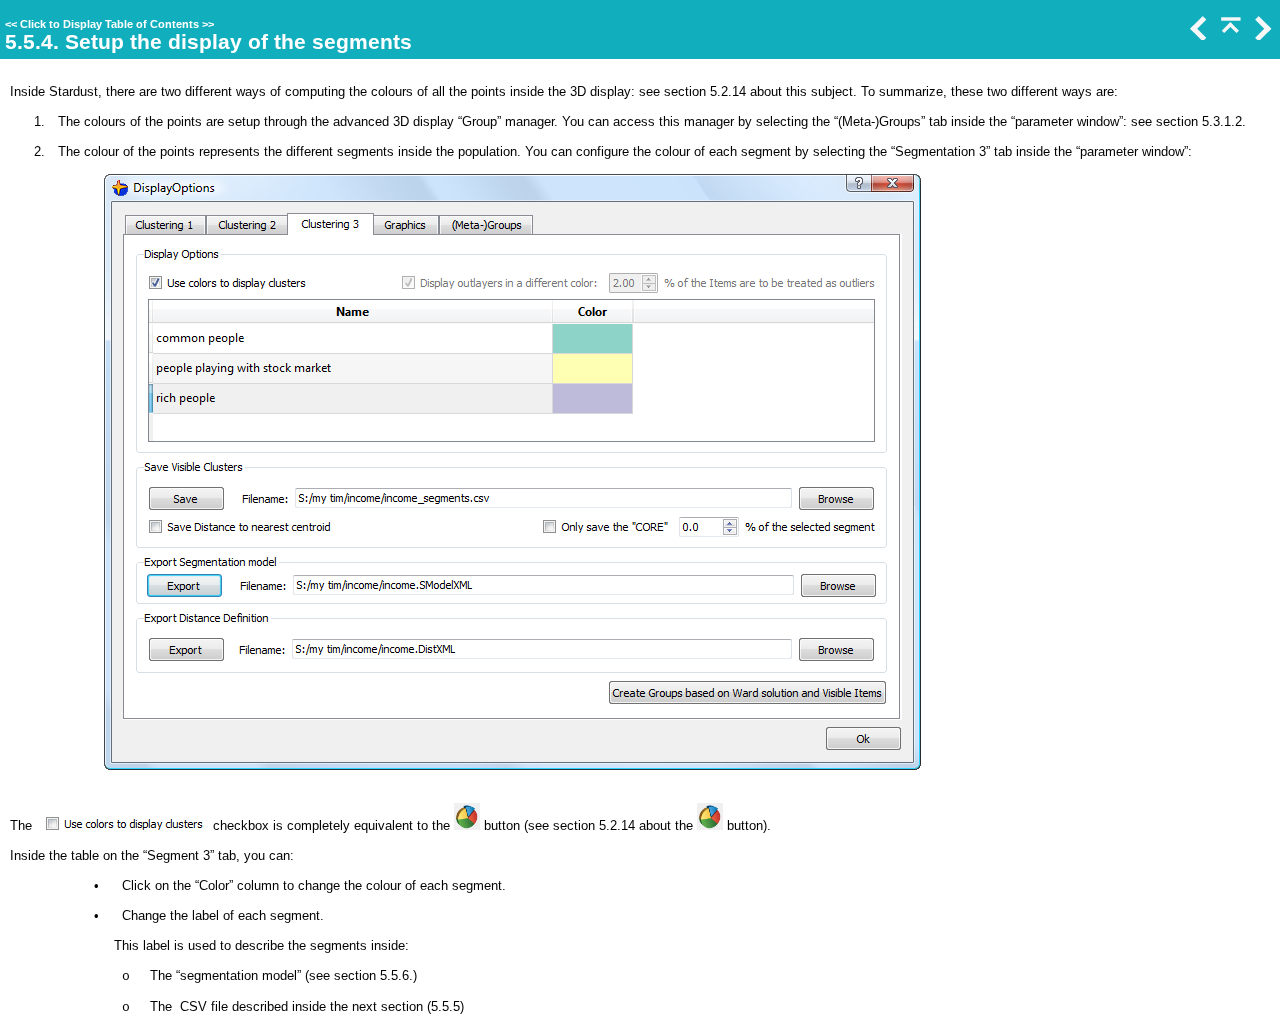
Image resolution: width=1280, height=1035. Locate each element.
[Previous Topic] (1197, 35)
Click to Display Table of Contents (109, 24)
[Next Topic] (1261, 35)
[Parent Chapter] (1229, 35)
